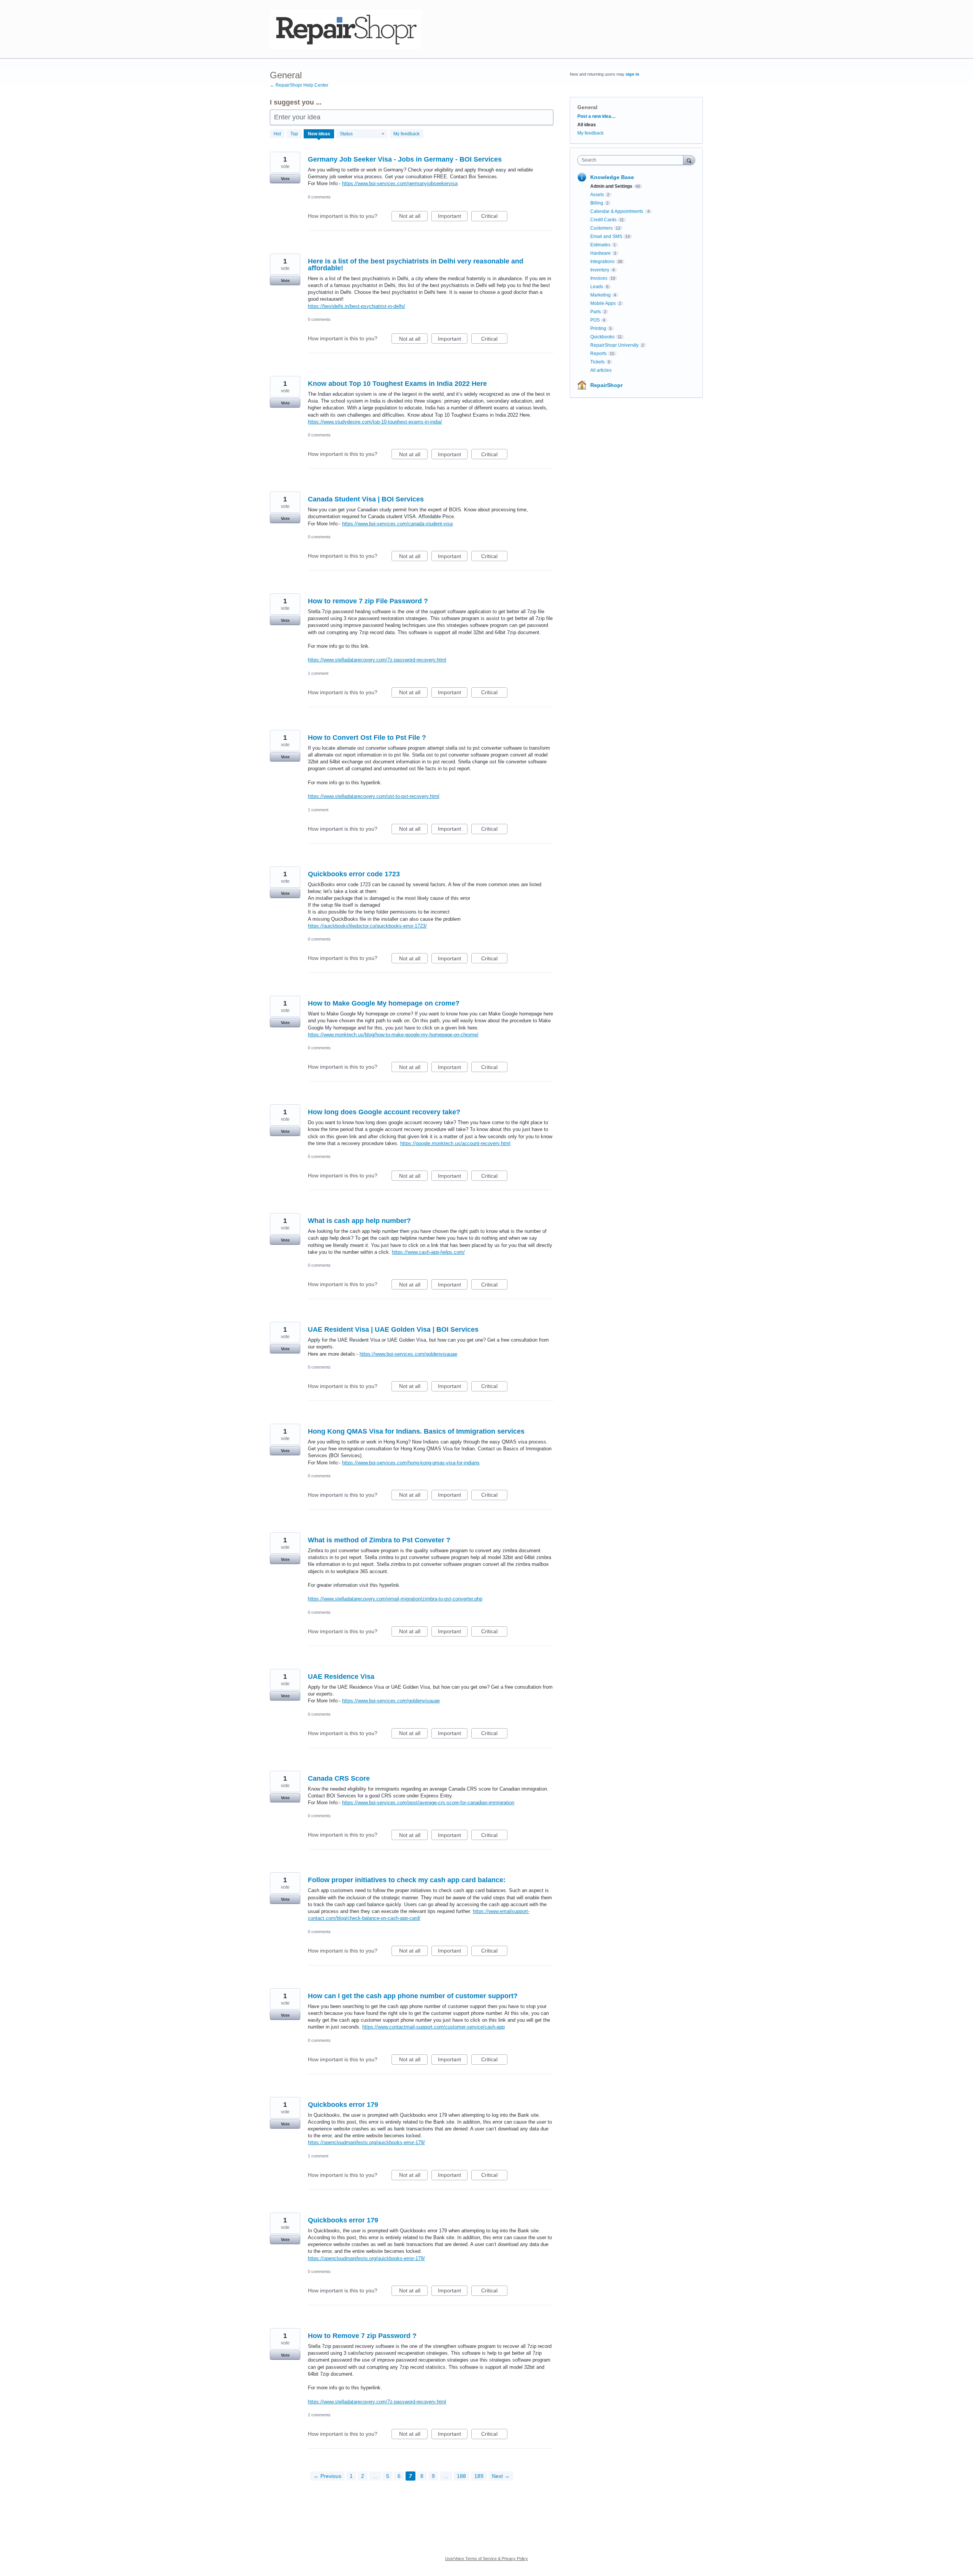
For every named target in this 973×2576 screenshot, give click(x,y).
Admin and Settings (611, 186)
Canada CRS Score (339, 1778)
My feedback (406, 134)
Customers (601, 228)
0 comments (319, 197)
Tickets (597, 362)
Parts (596, 312)
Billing (597, 203)
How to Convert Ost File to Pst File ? (367, 738)
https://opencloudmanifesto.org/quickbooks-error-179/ (366, 2142)
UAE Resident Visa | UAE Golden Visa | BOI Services (393, 1329)
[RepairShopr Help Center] (346, 29)
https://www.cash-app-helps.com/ (428, 1252)
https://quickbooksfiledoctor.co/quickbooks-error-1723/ (367, 926)
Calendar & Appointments (617, 211)
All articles (601, 370)
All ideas (587, 125)
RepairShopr (606, 385)
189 (479, 2476)
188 (461, 2476)
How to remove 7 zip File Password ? (368, 601)
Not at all (413, 217)
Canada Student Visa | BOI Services (366, 499)
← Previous (327, 2476)
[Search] (689, 160)
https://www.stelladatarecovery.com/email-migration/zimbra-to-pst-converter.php (395, 1599)
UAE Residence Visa (341, 1677)
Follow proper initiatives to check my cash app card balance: (407, 1880)
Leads (597, 287)
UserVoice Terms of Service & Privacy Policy (486, 2559)
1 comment (318, 673)
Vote (285, 179)
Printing (598, 328)
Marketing (601, 295)
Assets (597, 195)
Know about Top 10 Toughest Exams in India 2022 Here (397, 384)
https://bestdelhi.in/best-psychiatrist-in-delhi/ (357, 306)
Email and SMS (606, 236)
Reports (598, 354)
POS (595, 320)
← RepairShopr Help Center (299, 85)
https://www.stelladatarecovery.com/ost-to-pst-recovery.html (374, 796)
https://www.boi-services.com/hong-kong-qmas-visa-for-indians (411, 1463)
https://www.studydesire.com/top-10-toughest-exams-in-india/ (375, 422)
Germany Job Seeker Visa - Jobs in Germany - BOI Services (405, 159)
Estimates (600, 245)
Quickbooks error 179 (343, 2105)
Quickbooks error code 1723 (354, 874)
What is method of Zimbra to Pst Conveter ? (379, 1540)
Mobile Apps (603, 303)
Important (453, 217)
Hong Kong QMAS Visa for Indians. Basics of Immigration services (416, 1431)
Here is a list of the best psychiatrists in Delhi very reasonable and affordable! (416, 265)
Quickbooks (602, 337)
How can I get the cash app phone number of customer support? (413, 1996)
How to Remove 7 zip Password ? (362, 2336)
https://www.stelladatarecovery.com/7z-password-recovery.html (377, 660)
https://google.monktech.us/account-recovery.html (455, 1143)
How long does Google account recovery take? (384, 1112)
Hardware (601, 253)
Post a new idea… (597, 116)
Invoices (599, 278)
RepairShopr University (614, 345)
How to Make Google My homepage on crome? (384, 1003)
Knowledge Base (612, 177)
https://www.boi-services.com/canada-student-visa (397, 524)
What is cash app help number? (359, 1221)
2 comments (319, 2415)
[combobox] (632, 160)
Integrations (602, 262)
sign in (632, 74)
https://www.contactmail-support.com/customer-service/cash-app (433, 2027)
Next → (501, 2476)
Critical (494, 217)
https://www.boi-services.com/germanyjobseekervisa (400, 183)
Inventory (600, 270)
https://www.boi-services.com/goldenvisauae (408, 1354)
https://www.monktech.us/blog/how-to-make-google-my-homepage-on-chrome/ (393, 1035)
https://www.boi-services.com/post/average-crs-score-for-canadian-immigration (428, 1803)
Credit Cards (603, 220)
